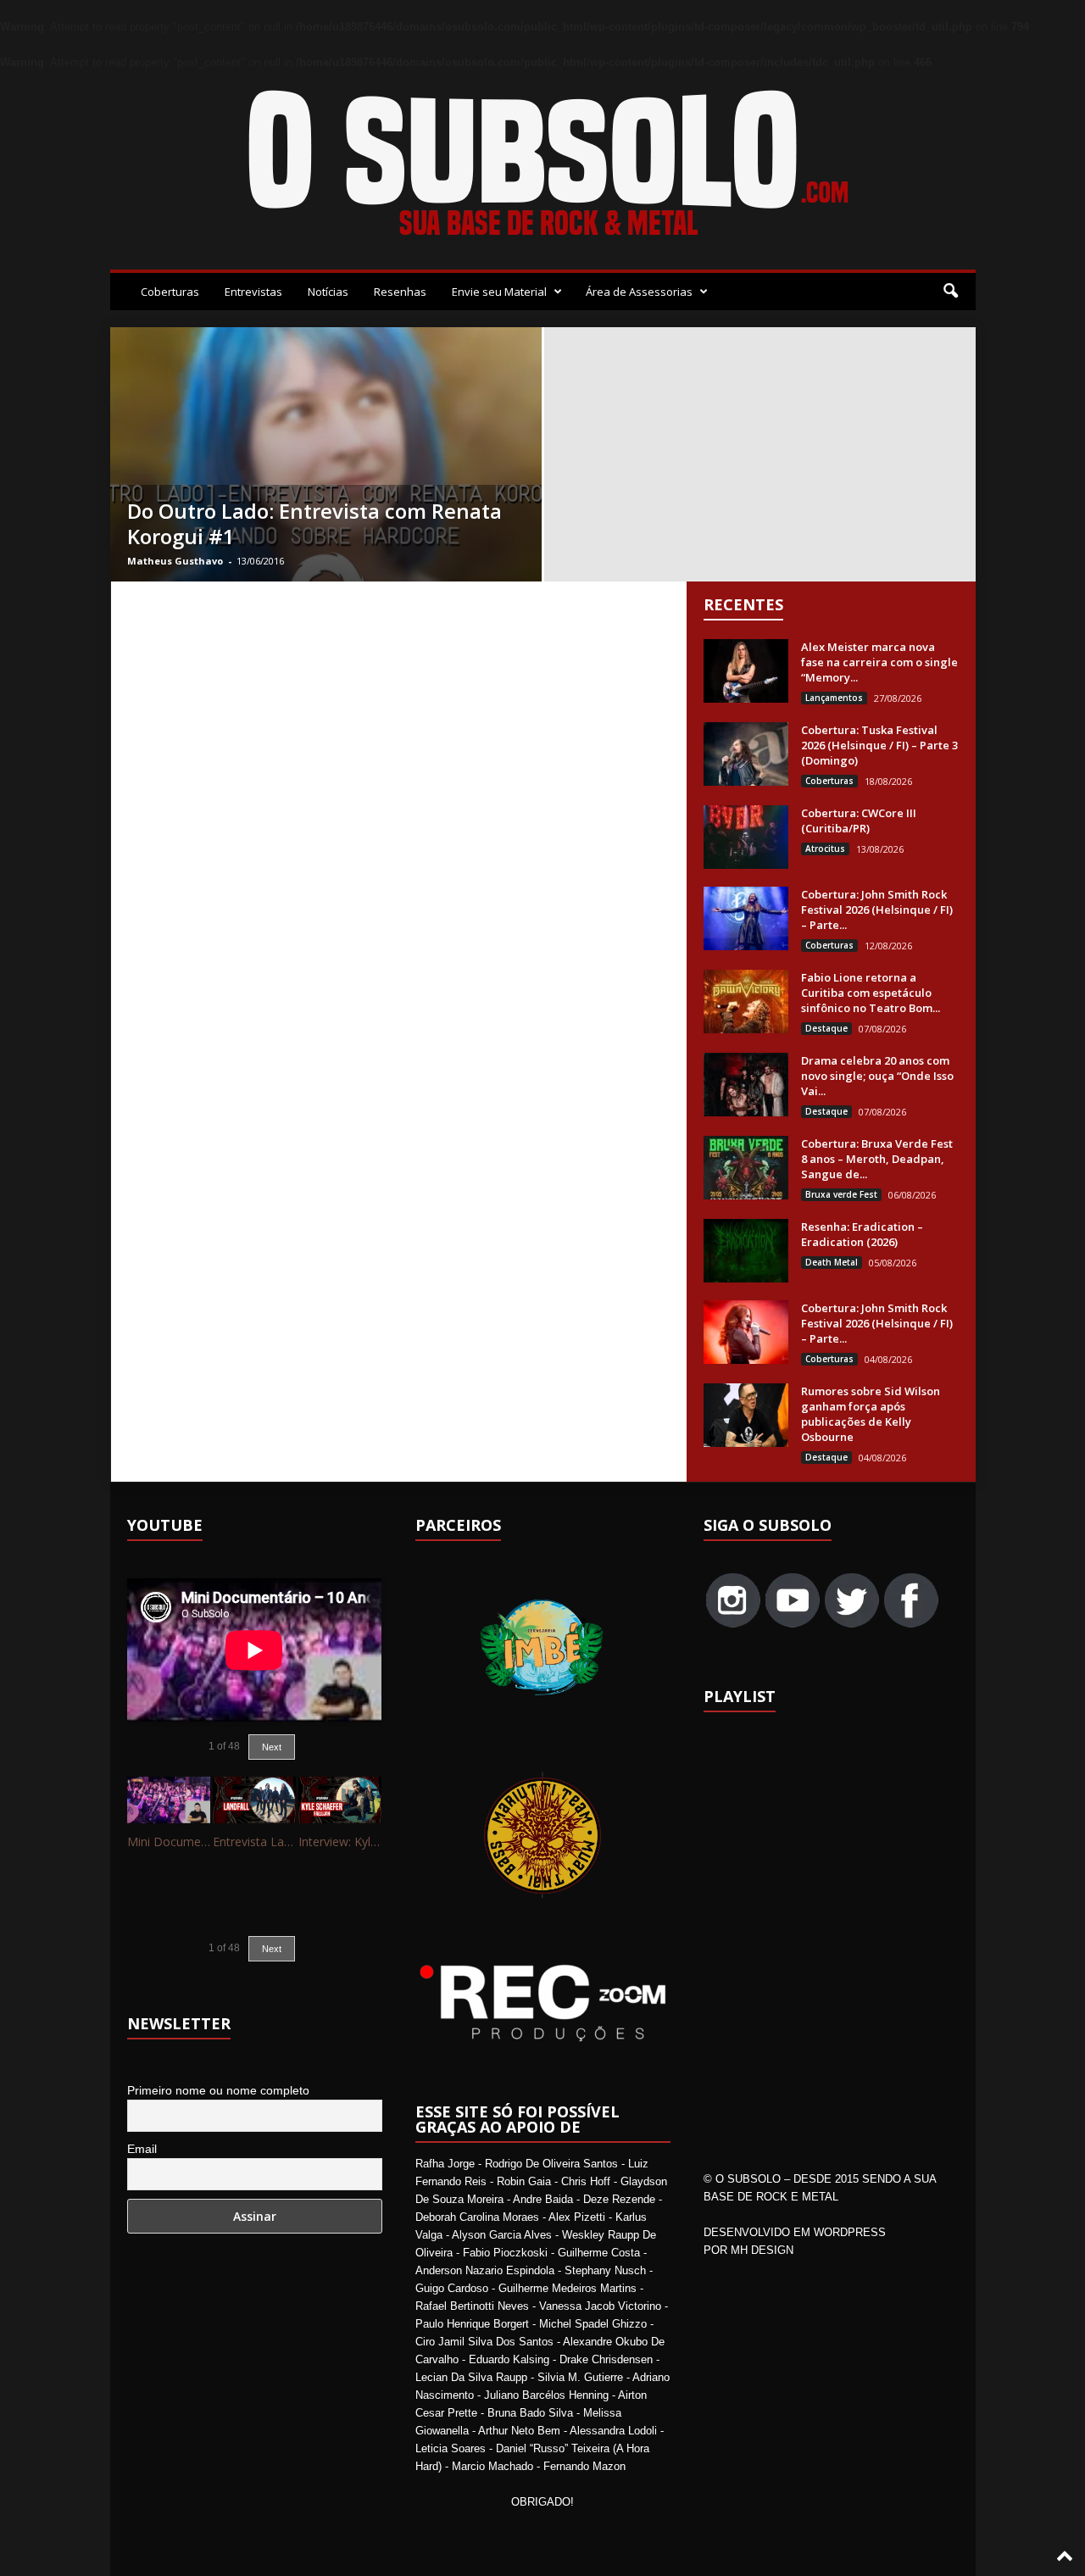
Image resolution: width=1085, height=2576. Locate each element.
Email (142, 2149)
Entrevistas (253, 292)
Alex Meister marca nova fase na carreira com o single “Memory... (879, 662)
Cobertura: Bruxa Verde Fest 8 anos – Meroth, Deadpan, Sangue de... (877, 1159)
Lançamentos (834, 698)
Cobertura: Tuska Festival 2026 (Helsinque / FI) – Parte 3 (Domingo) (879, 745)
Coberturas (170, 292)
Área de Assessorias (639, 292)
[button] (950, 292)
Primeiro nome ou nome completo (218, 2090)
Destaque (826, 1028)
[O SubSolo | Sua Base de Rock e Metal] (543, 166)
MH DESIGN (762, 2250)
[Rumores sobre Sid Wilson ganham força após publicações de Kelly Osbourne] (746, 1415)
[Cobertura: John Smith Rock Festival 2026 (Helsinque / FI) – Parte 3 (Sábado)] (746, 918)
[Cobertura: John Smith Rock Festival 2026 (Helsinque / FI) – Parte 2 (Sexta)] (746, 1332)
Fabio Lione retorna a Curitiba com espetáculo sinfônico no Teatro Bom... (871, 993)
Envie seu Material (499, 292)
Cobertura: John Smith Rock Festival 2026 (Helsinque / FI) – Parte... (877, 910)
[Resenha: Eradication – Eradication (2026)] (746, 1251)
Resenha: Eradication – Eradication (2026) (862, 1234)
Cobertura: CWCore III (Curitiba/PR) (859, 821)
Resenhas (400, 292)
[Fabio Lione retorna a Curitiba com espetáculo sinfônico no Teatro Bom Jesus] (746, 1001)
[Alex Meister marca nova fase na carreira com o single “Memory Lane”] (746, 671)
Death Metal (832, 1262)
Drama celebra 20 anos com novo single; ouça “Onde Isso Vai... (877, 1076)
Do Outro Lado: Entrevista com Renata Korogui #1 (314, 523)
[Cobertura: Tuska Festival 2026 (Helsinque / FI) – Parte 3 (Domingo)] (746, 754)
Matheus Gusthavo (175, 561)
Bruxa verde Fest (841, 1194)
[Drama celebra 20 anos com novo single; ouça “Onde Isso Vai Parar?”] (746, 1085)
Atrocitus (825, 848)
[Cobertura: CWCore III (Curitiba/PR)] (746, 837)
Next (272, 1747)
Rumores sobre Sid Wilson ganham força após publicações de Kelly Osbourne (871, 1414)
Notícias (328, 292)
